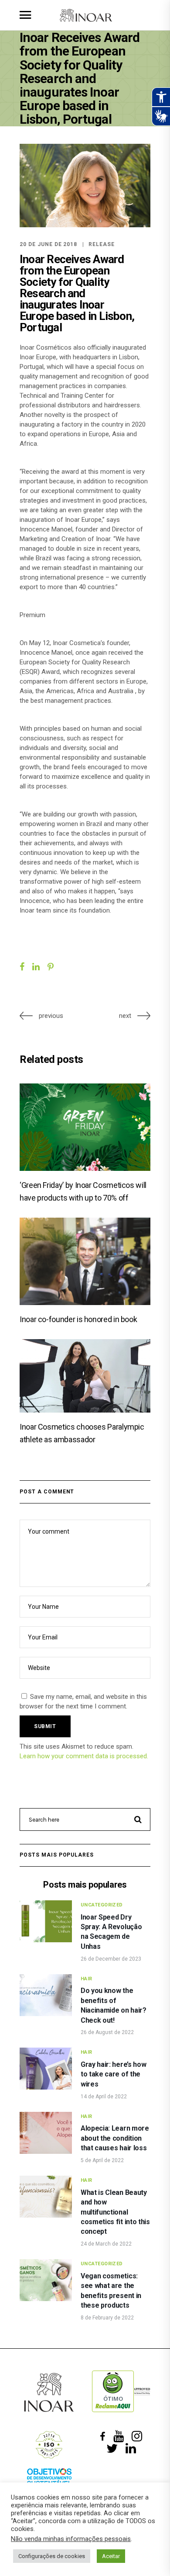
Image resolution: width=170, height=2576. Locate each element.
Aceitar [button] (111, 2556)
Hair (87, 1979)
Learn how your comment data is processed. (84, 1756)
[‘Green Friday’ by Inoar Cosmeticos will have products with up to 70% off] (85, 1127)
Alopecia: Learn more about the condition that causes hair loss (115, 2138)
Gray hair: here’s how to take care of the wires (113, 2074)
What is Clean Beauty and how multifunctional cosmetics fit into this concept (115, 2212)
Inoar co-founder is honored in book (78, 1319)
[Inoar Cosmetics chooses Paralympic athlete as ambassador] (85, 1376)
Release (102, 244)
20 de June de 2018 (48, 244)
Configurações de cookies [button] (52, 2556)
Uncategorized (102, 1905)
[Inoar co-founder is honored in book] (85, 1261)
